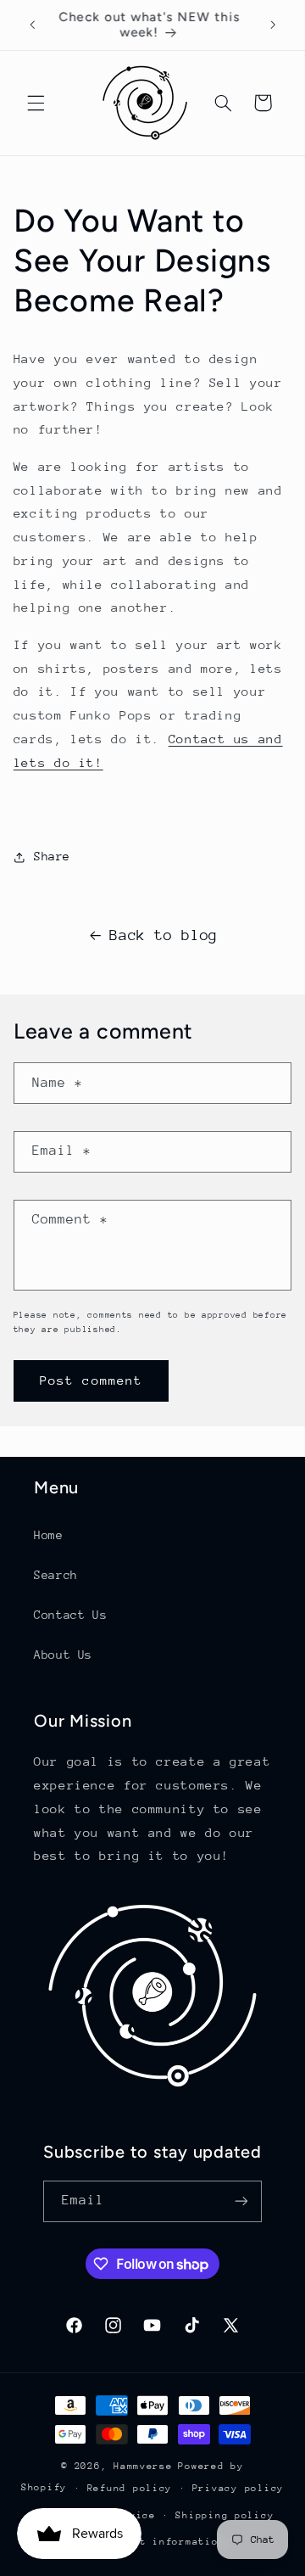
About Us (63, 1655)
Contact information (162, 2542)
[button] (36, 103)
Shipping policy (225, 2515)
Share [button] (52, 856)
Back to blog (164, 935)
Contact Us (70, 1615)
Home (49, 1535)
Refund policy (130, 2488)
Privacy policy (238, 2488)
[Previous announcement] (32, 25)
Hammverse (143, 2466)
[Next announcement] (273, 25)
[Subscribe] (241, 2201)
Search (56, 1575)
